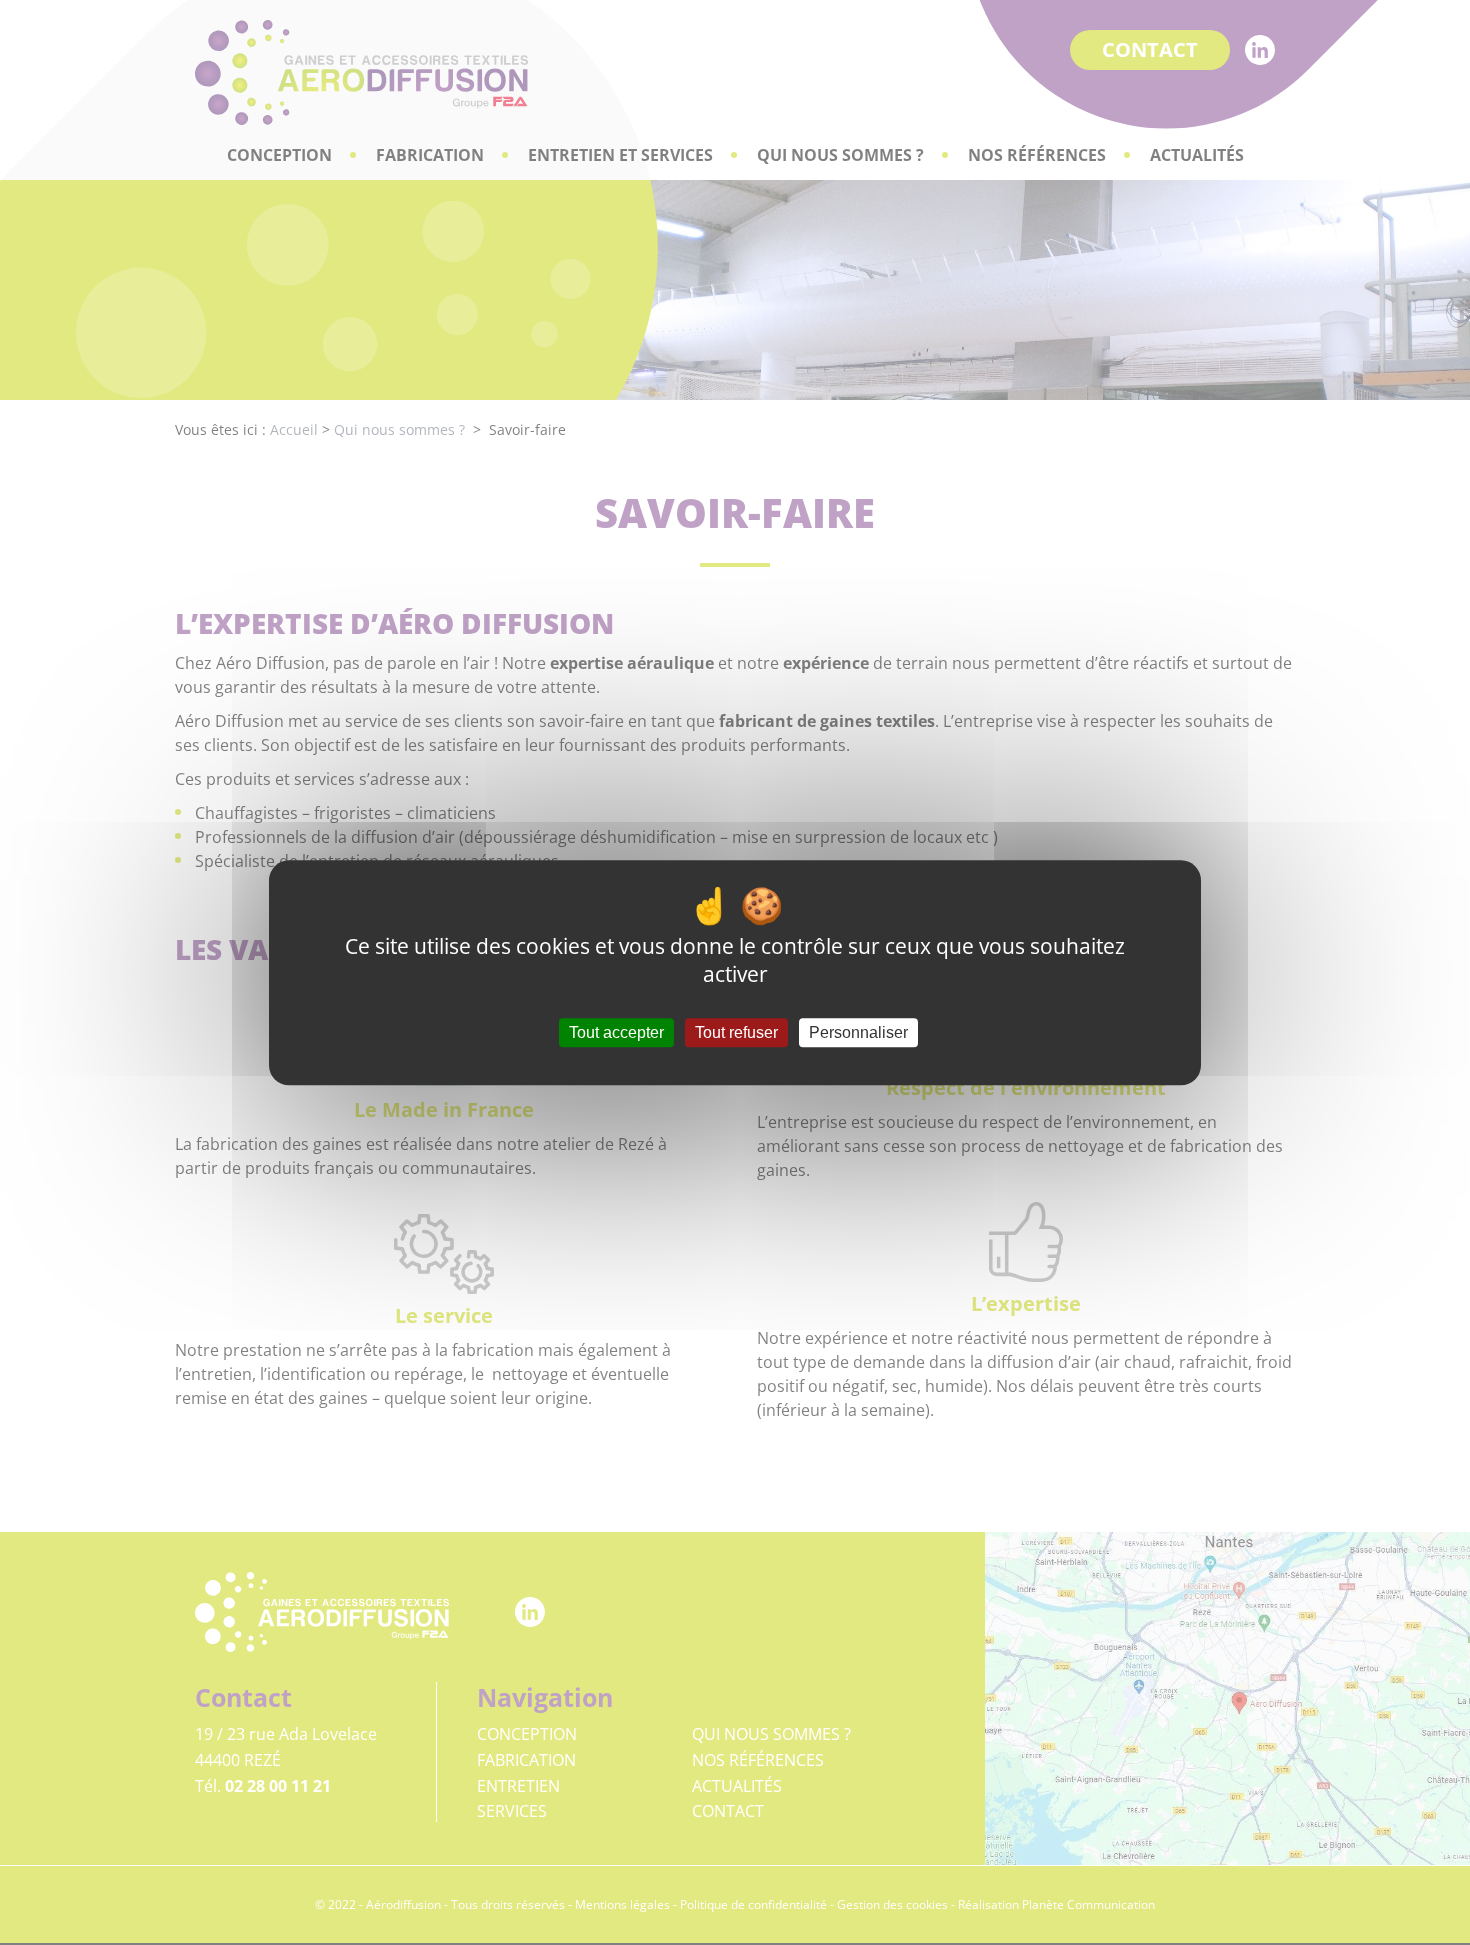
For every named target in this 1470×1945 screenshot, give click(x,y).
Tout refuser (736, 1032)
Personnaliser (858, 1032)
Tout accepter (616, 1032)
